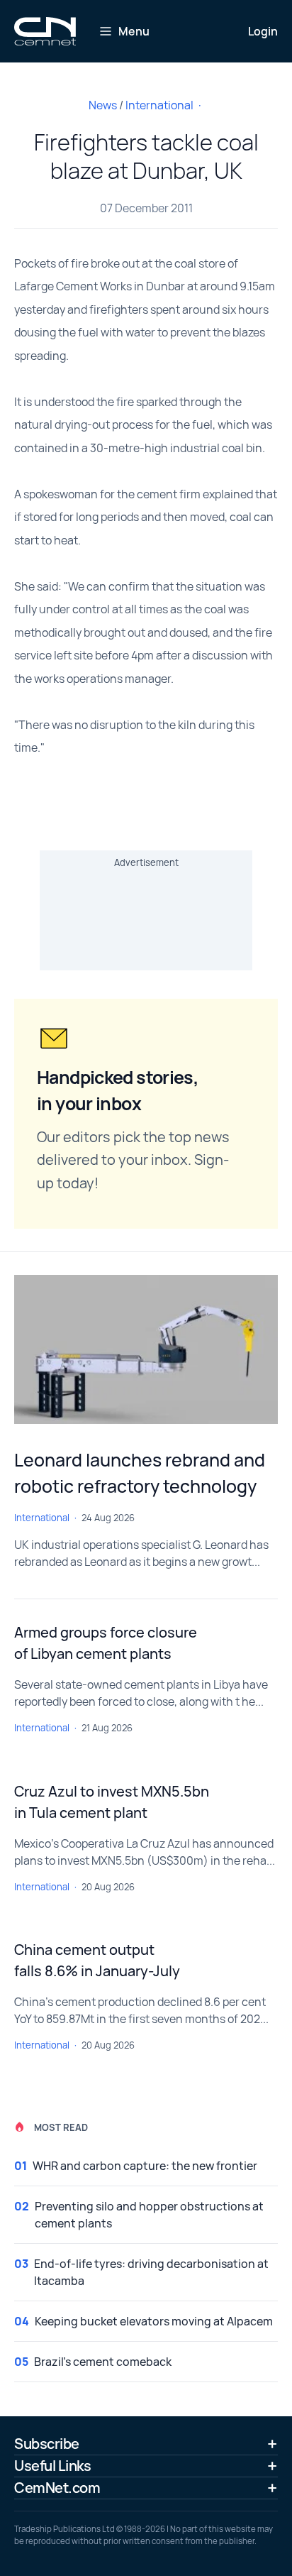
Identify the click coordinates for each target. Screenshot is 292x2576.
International (159, 105)
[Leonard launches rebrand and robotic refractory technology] (146, 1349)
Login (263, 31)
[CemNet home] (45, 31)
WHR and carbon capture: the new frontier (145, 2166)
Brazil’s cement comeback (103, 2362)
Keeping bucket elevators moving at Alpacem (154, 2321)
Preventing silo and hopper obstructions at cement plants (149, 2215)
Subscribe (47, 2444)
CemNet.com (57, 2488)
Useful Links (52, 2466)
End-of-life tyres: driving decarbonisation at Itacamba (151, 2272)
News (103, 105)
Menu (134, 31)
